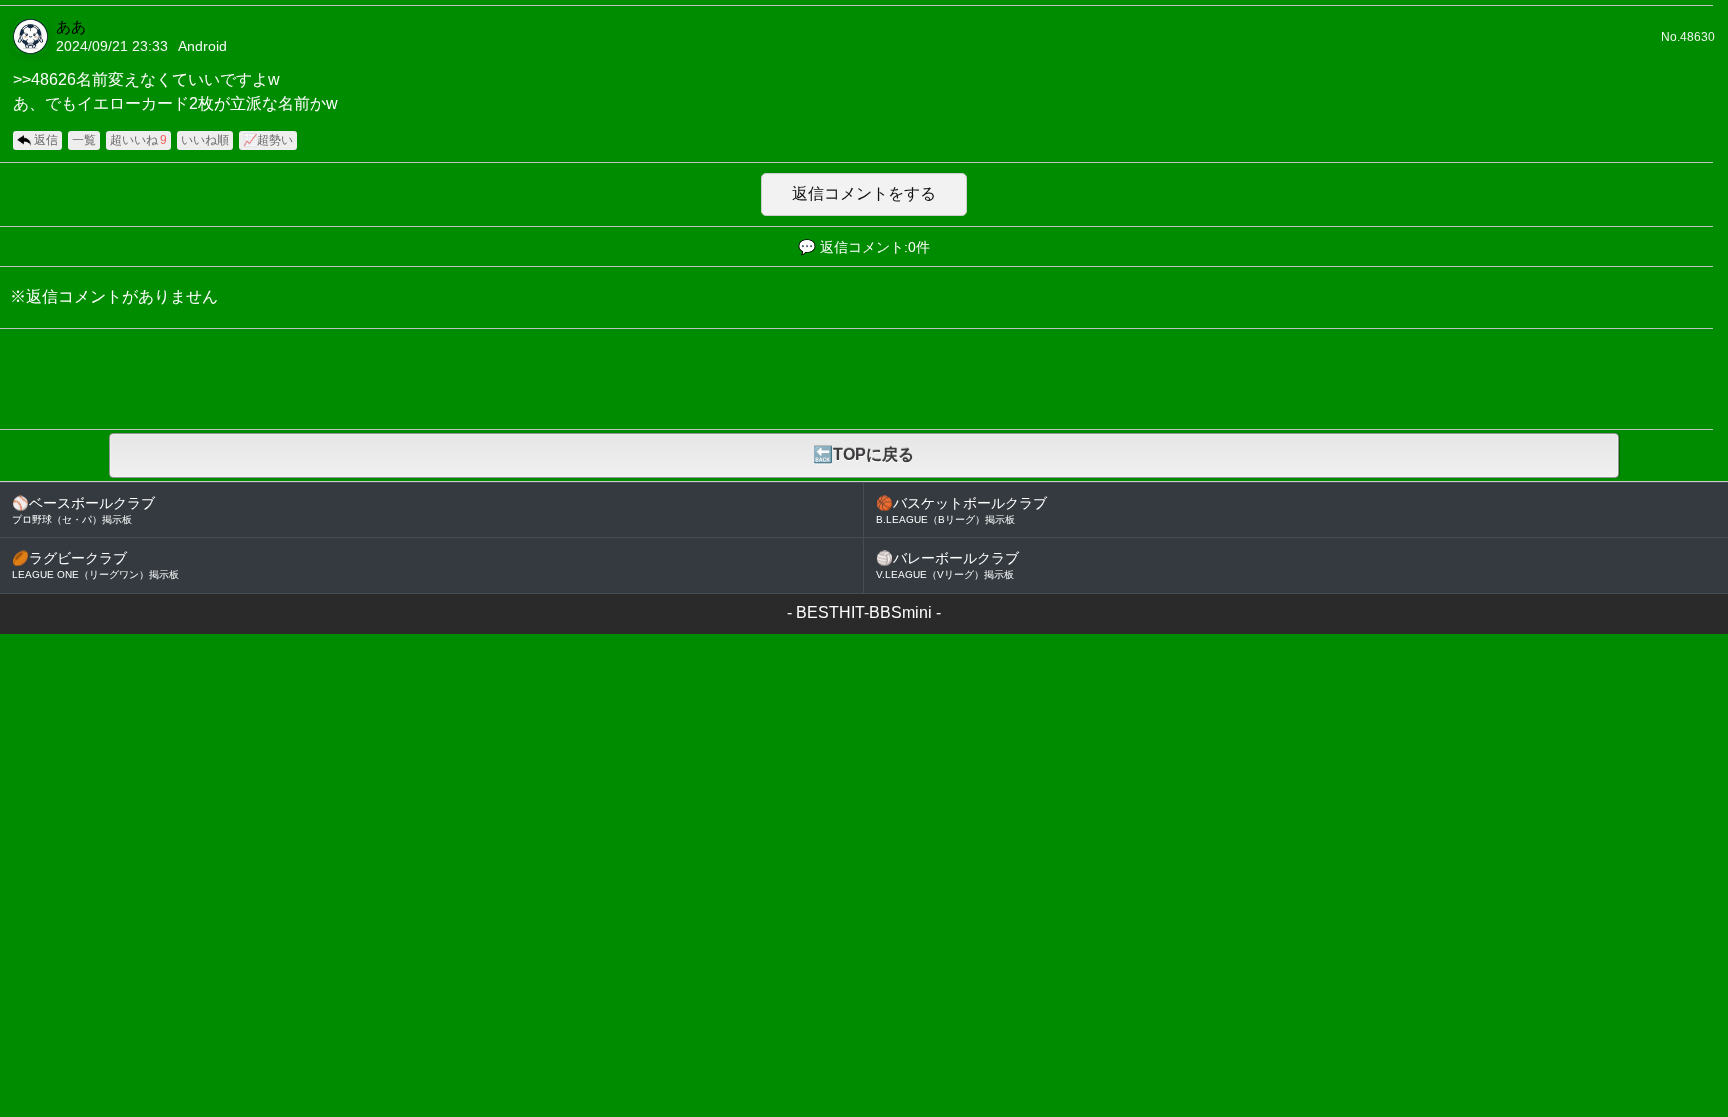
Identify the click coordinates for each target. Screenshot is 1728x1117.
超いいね (138, 140)
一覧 (84, 140)
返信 (46, 140)
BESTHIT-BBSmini (864, 612)
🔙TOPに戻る (863, 454)
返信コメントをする (864, 193)
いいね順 (205, 140)
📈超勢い (268, 140)
